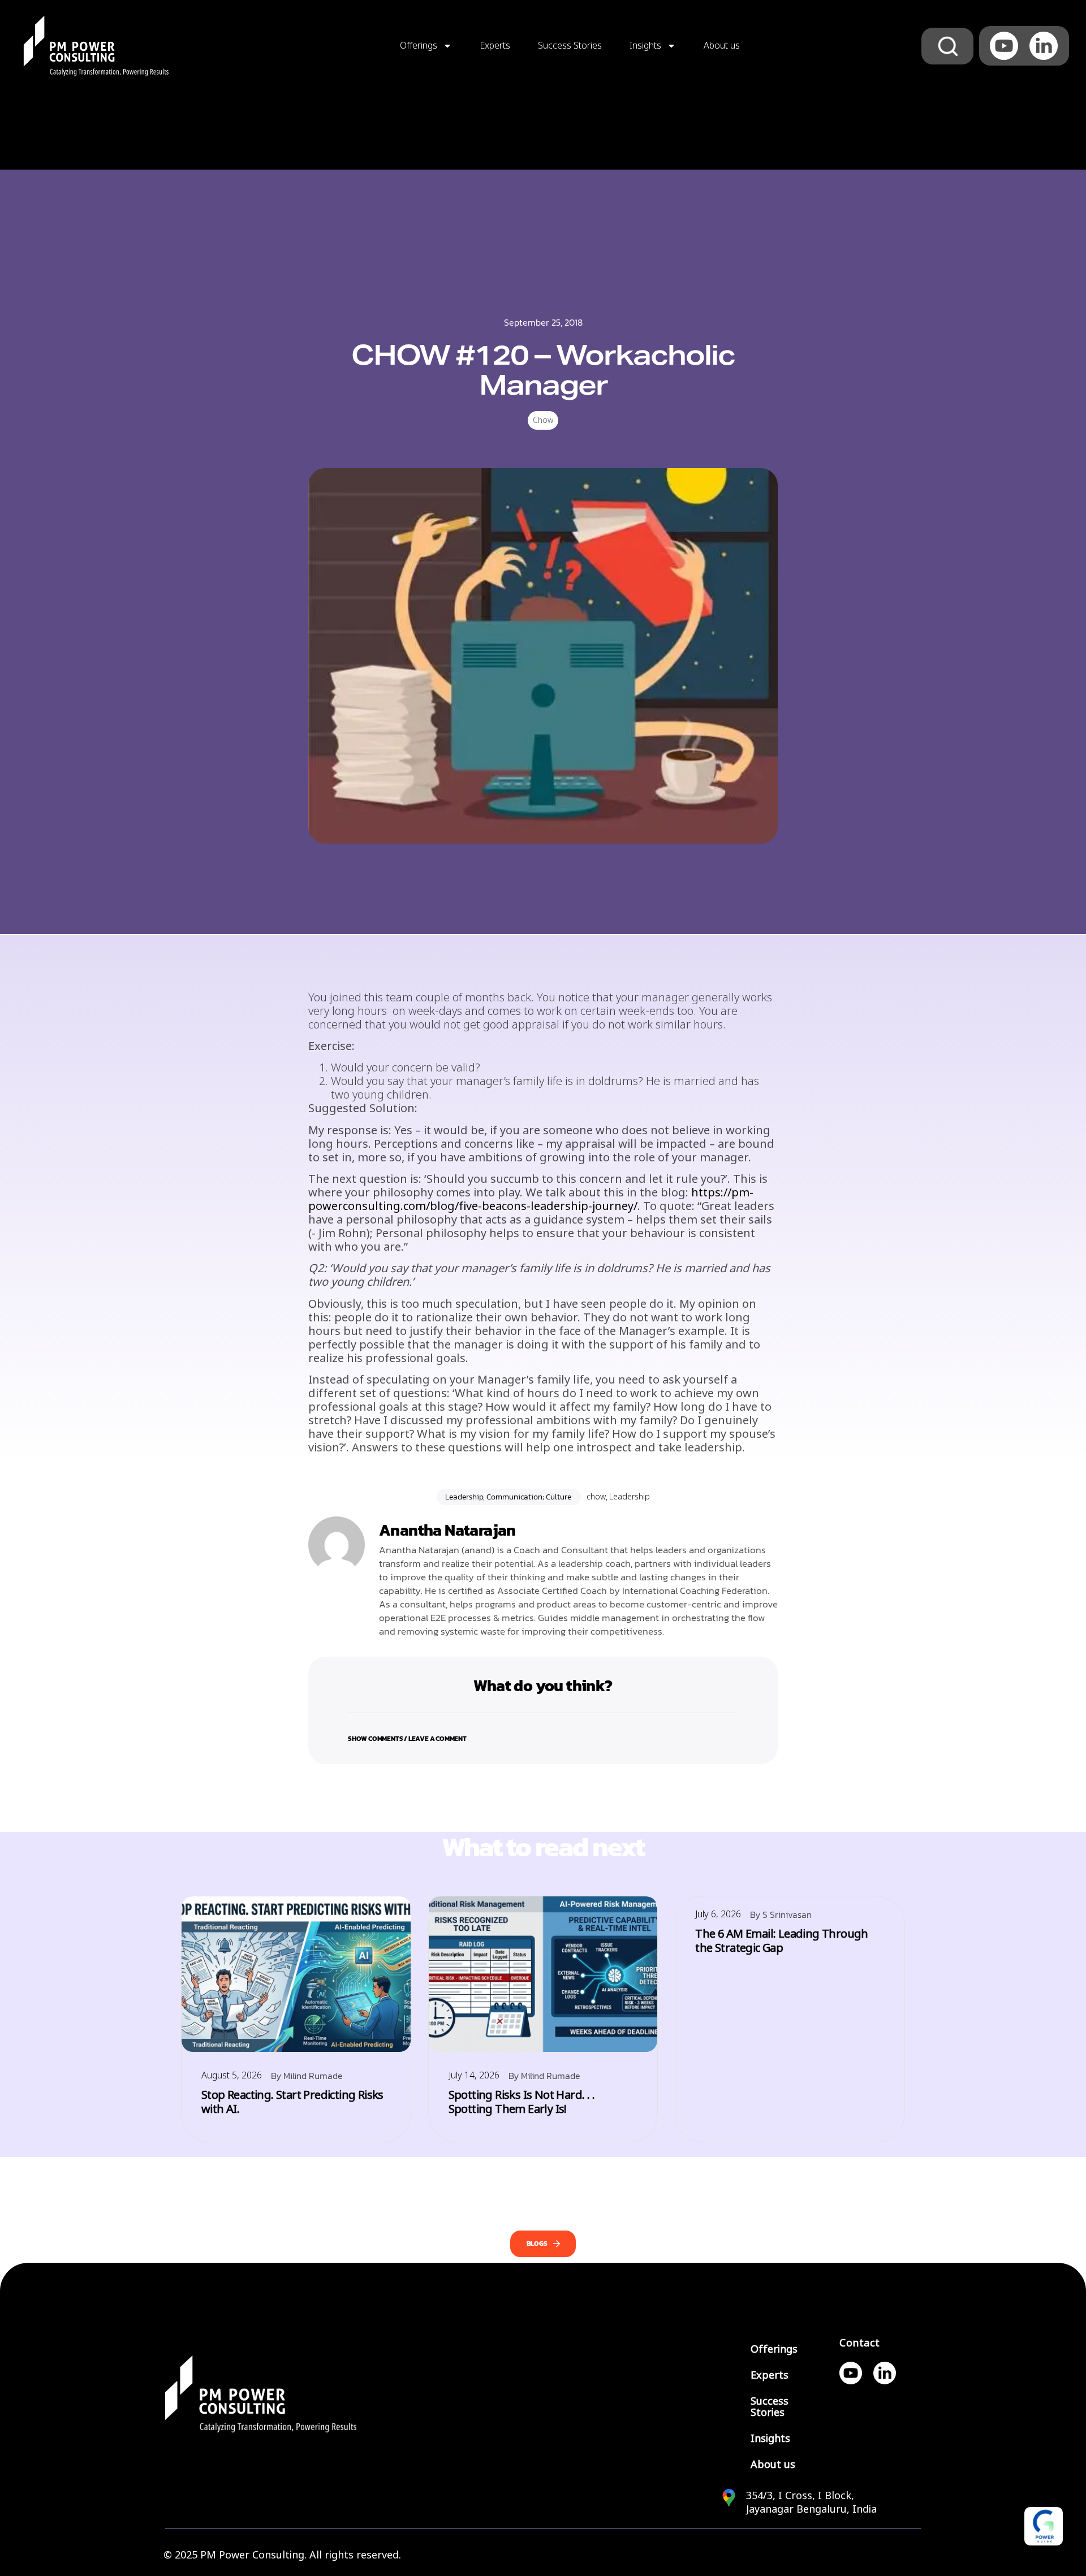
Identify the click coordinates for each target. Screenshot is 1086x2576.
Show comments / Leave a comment (407, 1739)
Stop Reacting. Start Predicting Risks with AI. (292, 2102)
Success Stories (570, 46)
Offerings (419, 46)
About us (722, 46)
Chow (543, 420)
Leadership (630, 1497)
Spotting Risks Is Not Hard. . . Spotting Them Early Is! (522, 2102)
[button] (543, 1732)
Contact (860, 2343)
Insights (645, 46)
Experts (495, 46)
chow (596, 1497)
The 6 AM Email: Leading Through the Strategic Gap (781, 1941)
